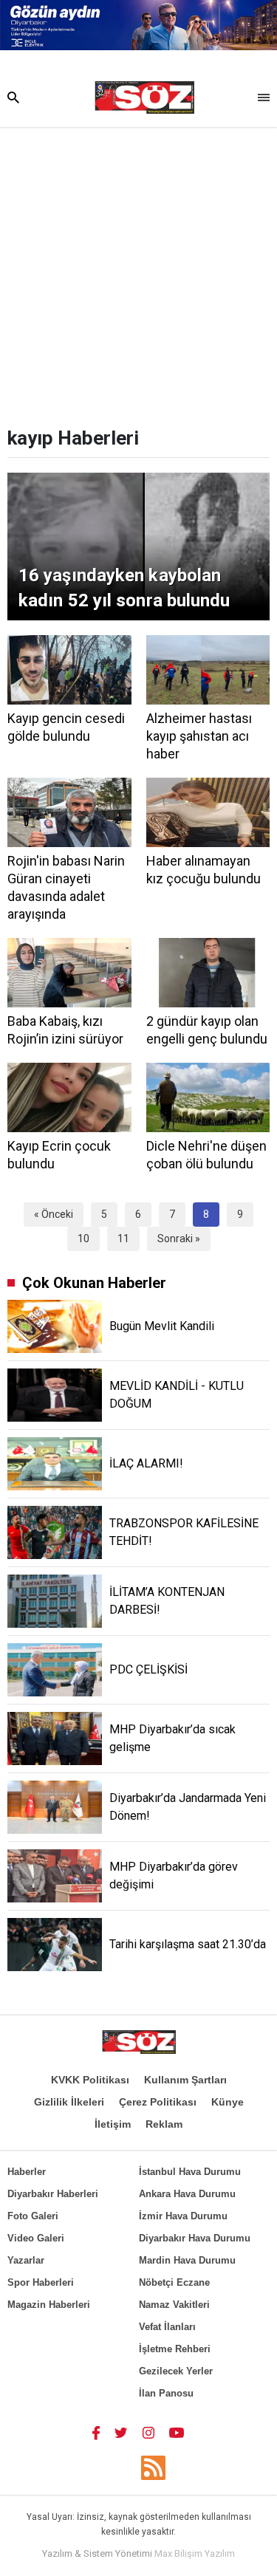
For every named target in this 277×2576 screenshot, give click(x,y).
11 (123, 1239)
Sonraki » (179, 1239)
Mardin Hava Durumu (187, 2260)
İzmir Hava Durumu (183, 2216)
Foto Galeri (33, 2216)
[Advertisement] (138, 273)
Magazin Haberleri (49, 2305)
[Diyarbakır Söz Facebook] (96, 2432)
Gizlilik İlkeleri (69, 2102)
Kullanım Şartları (185, 2080)
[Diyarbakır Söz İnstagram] (148, 2432)
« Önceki (54, 1214)
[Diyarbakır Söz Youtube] (177, 2432)
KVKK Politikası (90, 2080)
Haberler (27, 2172)
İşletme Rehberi (175, 2349)
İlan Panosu (166, 2393)
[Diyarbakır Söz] (144, 97)
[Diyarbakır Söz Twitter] (121, 2432)
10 (83, 1239)
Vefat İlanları (167, 2327)
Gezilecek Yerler (176, 2371)
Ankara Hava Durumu (187, 2194)
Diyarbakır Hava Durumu (195, 2238)
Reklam (164, 2124)
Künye (228, 2102)
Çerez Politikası (158, 2102)
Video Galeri (36, 2238)
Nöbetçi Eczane (174, 2282)
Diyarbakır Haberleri (53, 2194)
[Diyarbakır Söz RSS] (153, 2468)
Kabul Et (138, 2559)
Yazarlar (26, 2260)
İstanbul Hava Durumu (190, 2172)
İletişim (113, 2124)
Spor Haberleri (41, 2282)
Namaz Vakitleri (174, 2305)
